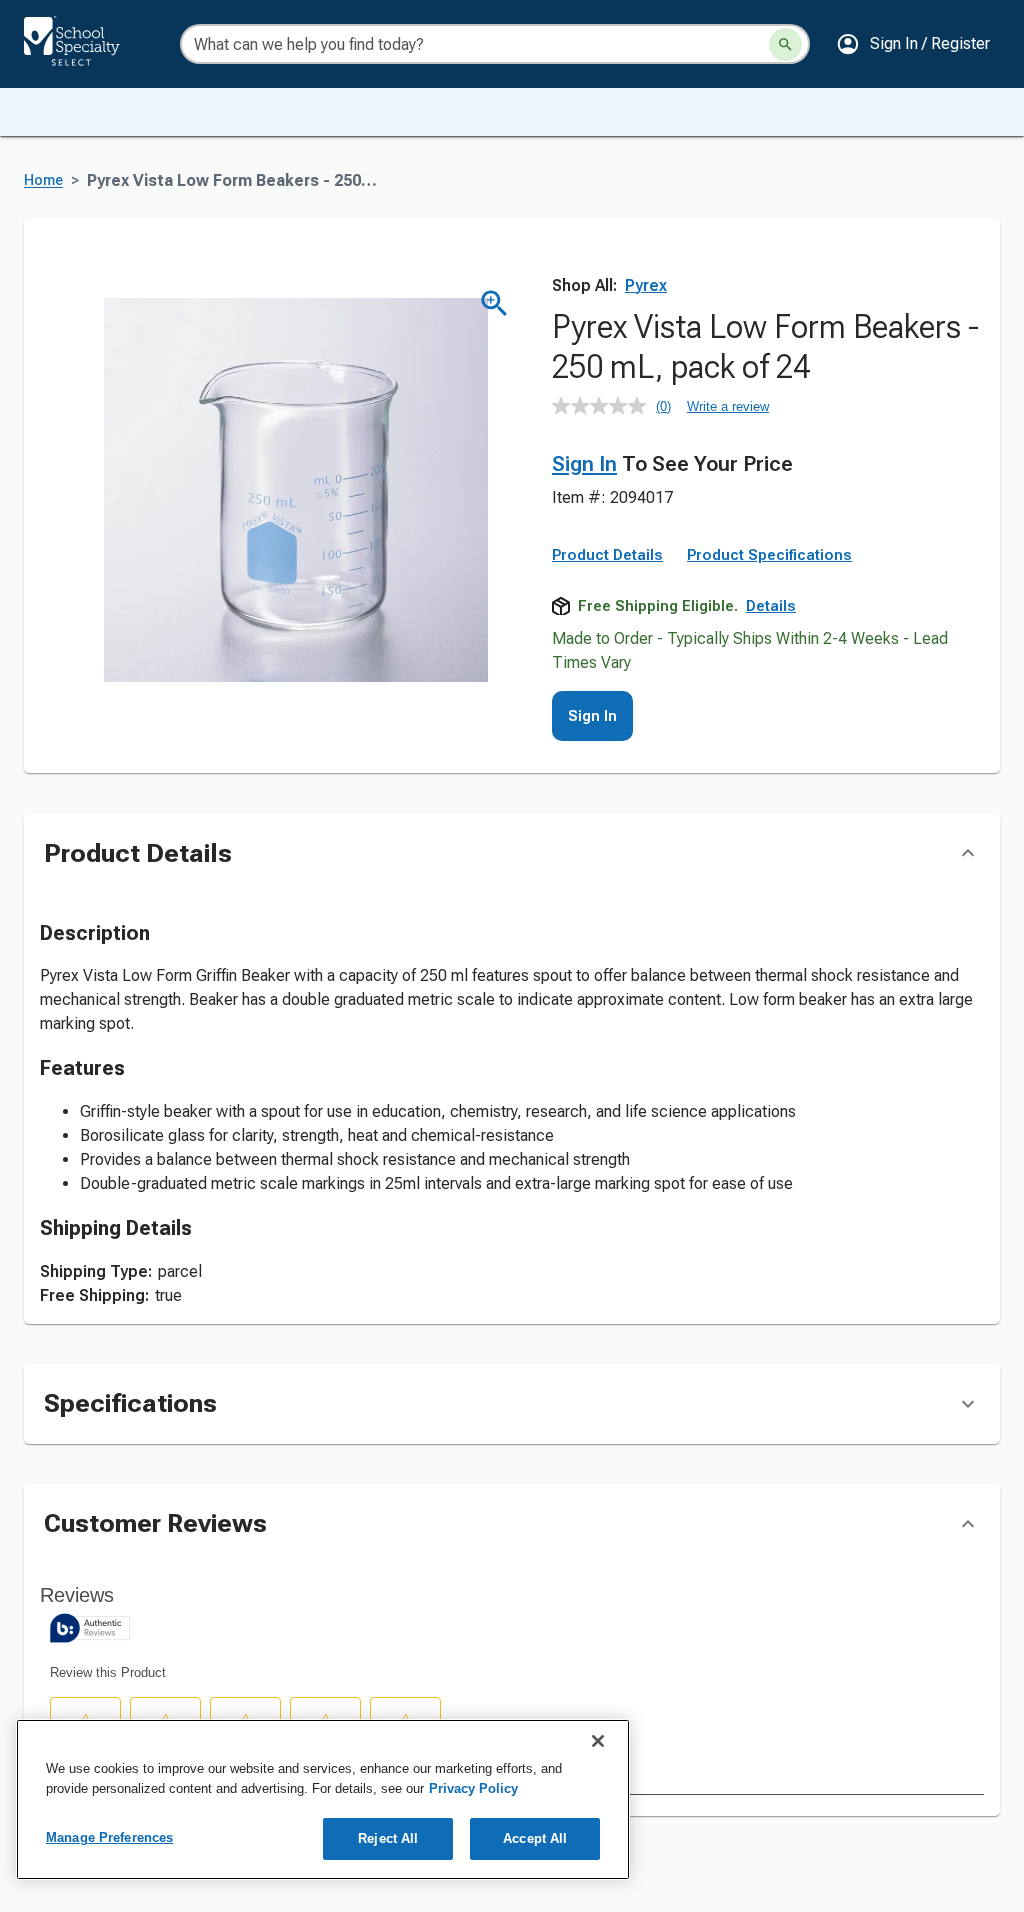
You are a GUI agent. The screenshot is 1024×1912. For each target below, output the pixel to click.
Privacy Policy (473, 1788)
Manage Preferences (109, 1837)
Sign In (584, 464)
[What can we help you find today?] (785, 44)
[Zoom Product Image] (494, 303)
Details (771, 606)
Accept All (535, 1838)
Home (43, 180)
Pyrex (646, 285)
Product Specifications (769, 555)
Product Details (607, 555)
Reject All (388, 1838)
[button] (913, 44)
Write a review (728, 406)
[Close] (598, 1741)
